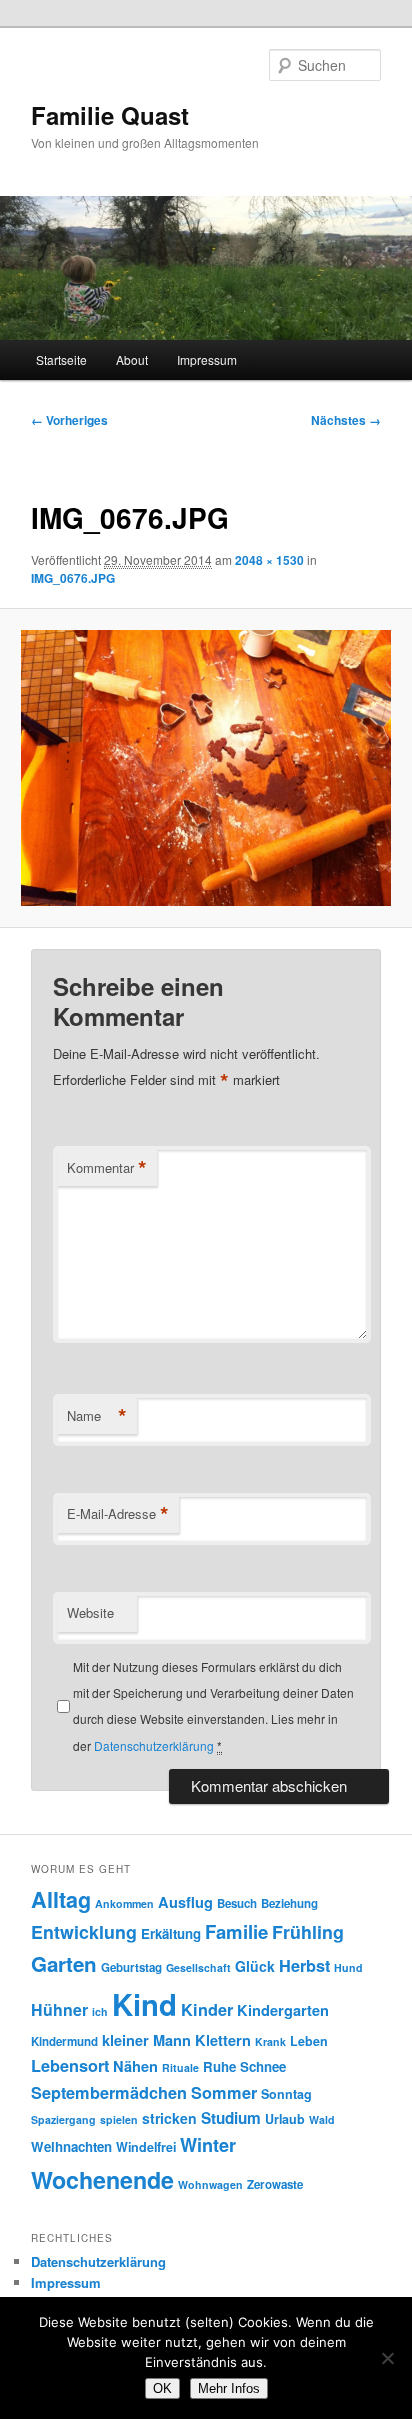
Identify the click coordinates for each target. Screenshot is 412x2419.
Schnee (263, 2066)
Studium (231, 2118)
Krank (270, 2041)
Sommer (224, 2092)
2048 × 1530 (269, 560)
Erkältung (171, 1933)
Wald (322, 2119)
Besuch (237, 1903)
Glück (255, 1966)
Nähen (135, 2066)
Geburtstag (131, 1967)
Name (97, 1416)
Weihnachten (71, 2146)
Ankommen (124, 1903)
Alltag (61, 1899)
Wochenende (102, 2179)
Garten (64, 1963)
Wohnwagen (210, 2184)
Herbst (304, 1965)
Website (90, 1612)
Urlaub (285, 2119)
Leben (309, 2041)
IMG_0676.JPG (73, 578)
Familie (236, 1931)
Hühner (59, 2009)
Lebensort (70, 2065)
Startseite (61, 359)
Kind (144, 2004)
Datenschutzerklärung (154, 1745)
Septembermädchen (109, 2092)
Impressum (207, 359)
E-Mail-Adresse (118, 1514)
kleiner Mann (146, 2040)
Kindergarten (283, 2010)
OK (162, 2388)
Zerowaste (275, 2184)
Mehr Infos (229, 2388)
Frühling (308, 1931)
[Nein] (387, 2358)
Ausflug (185, 1902)
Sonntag (286, 2094)
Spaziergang (63, 2119)
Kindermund (64, 2041)
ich (100, 2011)
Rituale (180, 2067)
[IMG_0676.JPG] (205, 768)
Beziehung (289, 1903)
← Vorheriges (69, 420)
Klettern (223, 2040)
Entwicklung (84, 1931)
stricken (169, 2118)
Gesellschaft (198, 1967)
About (132, 359)
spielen (119, 2119)
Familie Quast (110, 115)
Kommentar (107, 1168)
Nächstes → (346, 420)
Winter (208, 2145)
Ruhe (219, 2066)
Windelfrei (146, 2147)
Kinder (207, 2009)
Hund (348, 1967)
